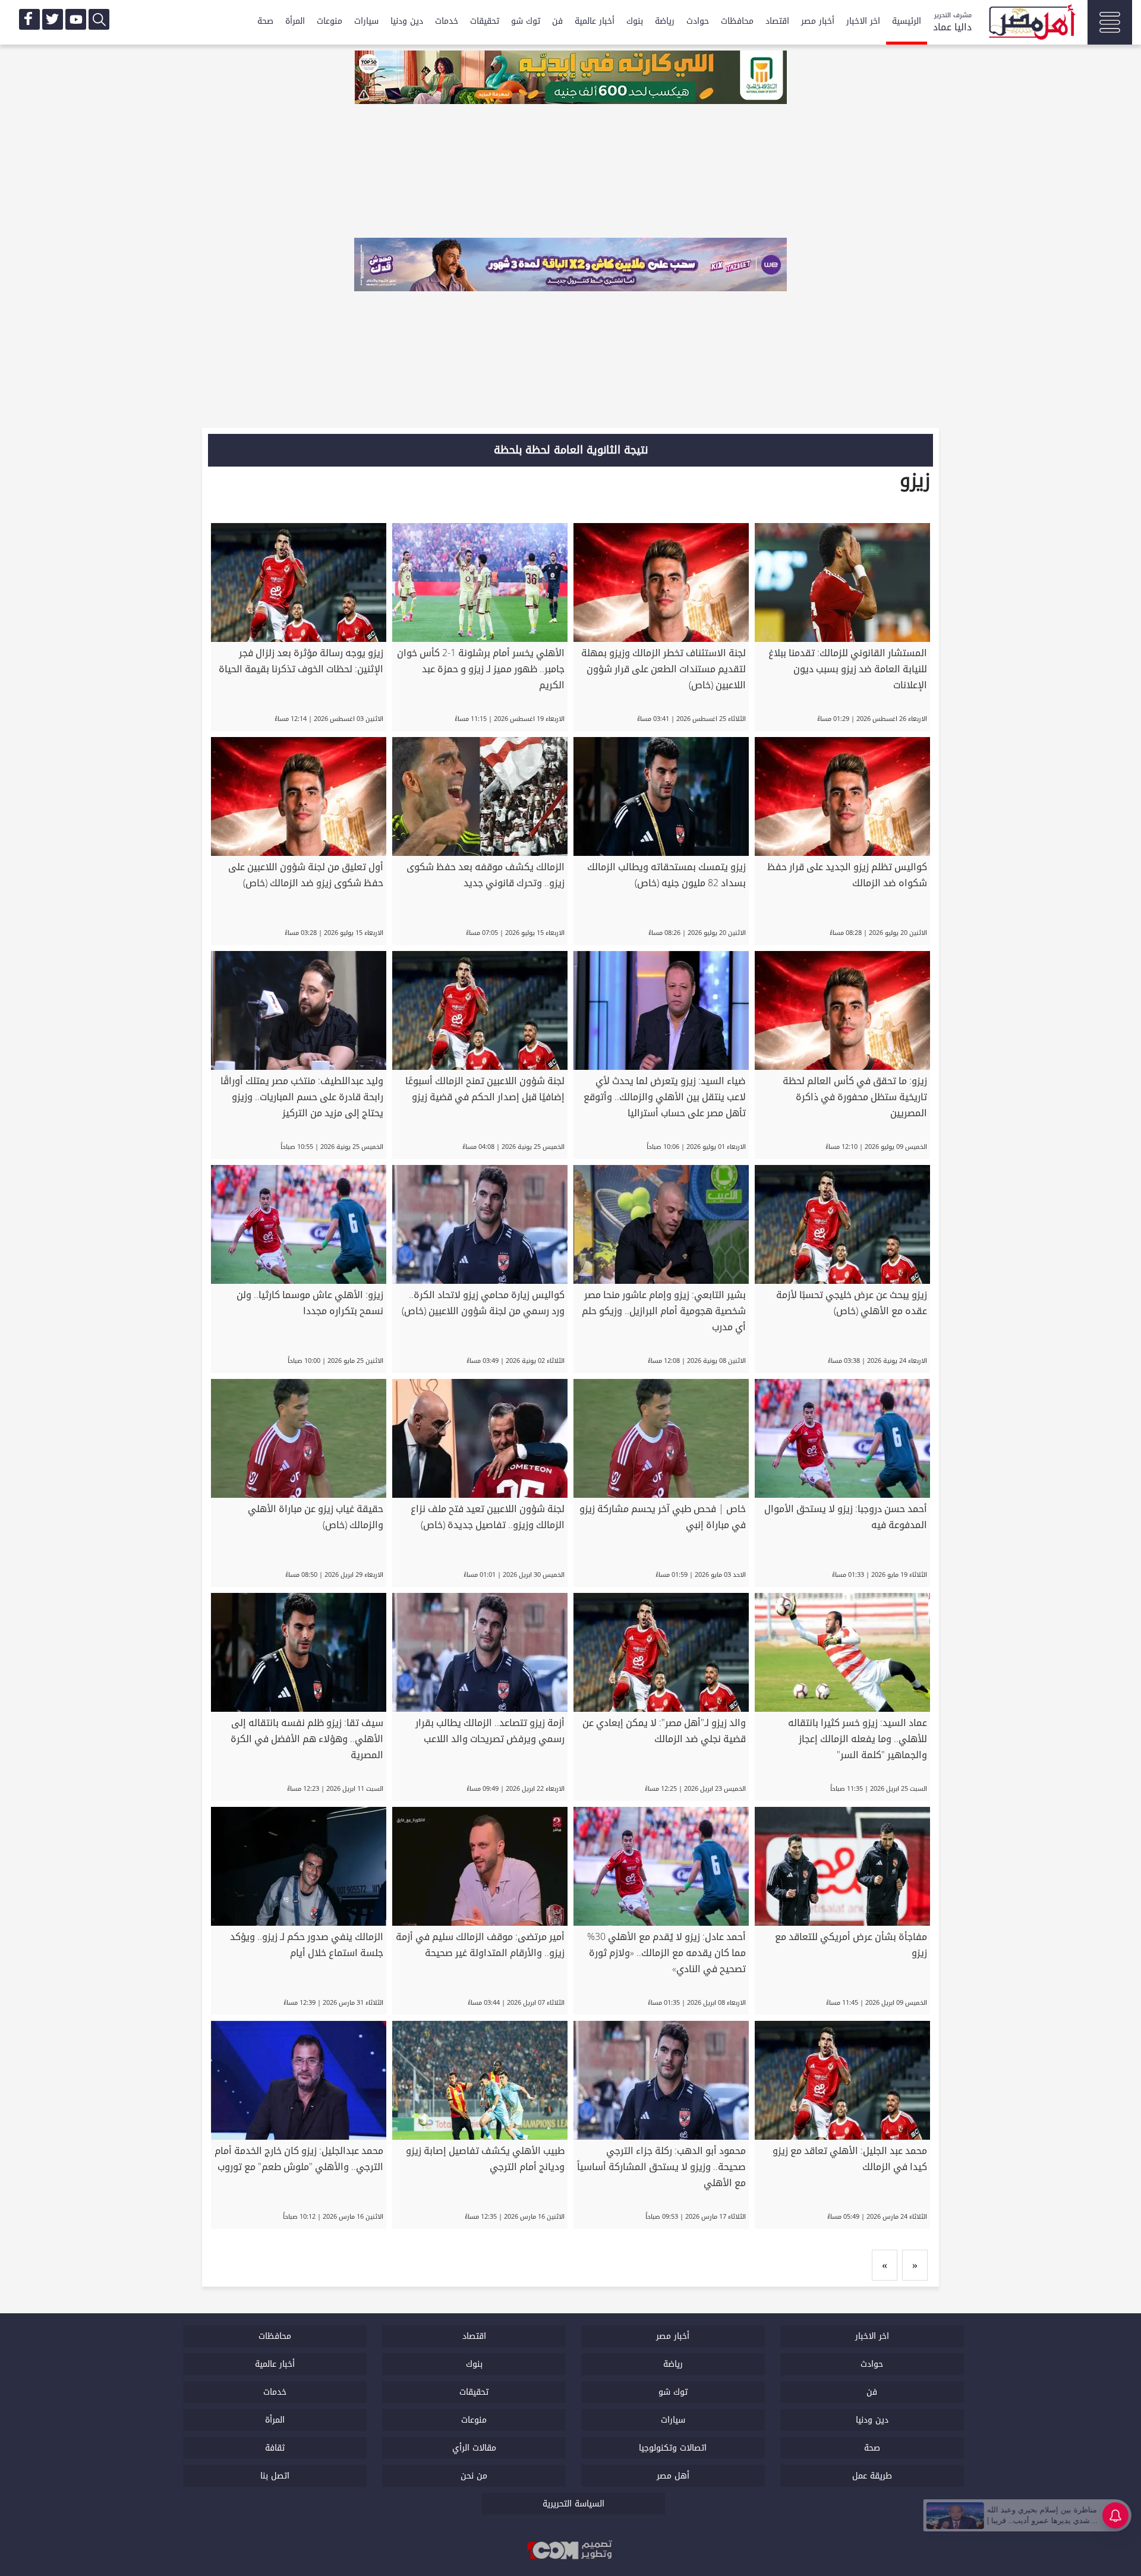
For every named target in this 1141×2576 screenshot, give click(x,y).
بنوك (635, 21)
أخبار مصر (818, 21)
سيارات (366, 21)
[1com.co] (570, 2551)
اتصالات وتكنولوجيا (673, 2448)
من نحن (474, 2476)
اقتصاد (777, 21)
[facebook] (29, 19)
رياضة (665, 21)
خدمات (447, 21)
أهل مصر (673, 2476)
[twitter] (53, 19)
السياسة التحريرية (573, 2504)
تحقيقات (485, 21)
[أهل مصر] (1031, 24)
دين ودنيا (407, 21)
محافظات (737, 21)
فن (557, 21)
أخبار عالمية (595, 21)
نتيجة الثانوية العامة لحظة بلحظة (571, 450)
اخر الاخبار (863, 21)
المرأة (295, 21)
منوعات (330, 21)
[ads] (570, 78)
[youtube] (76, 19)
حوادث (698, 21)
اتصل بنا (275, 2476)
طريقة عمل (872, 2476)
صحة (265, 21)
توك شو (526, 21)
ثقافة (275, 2448)
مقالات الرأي (474, 2448)
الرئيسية (907, 21)
